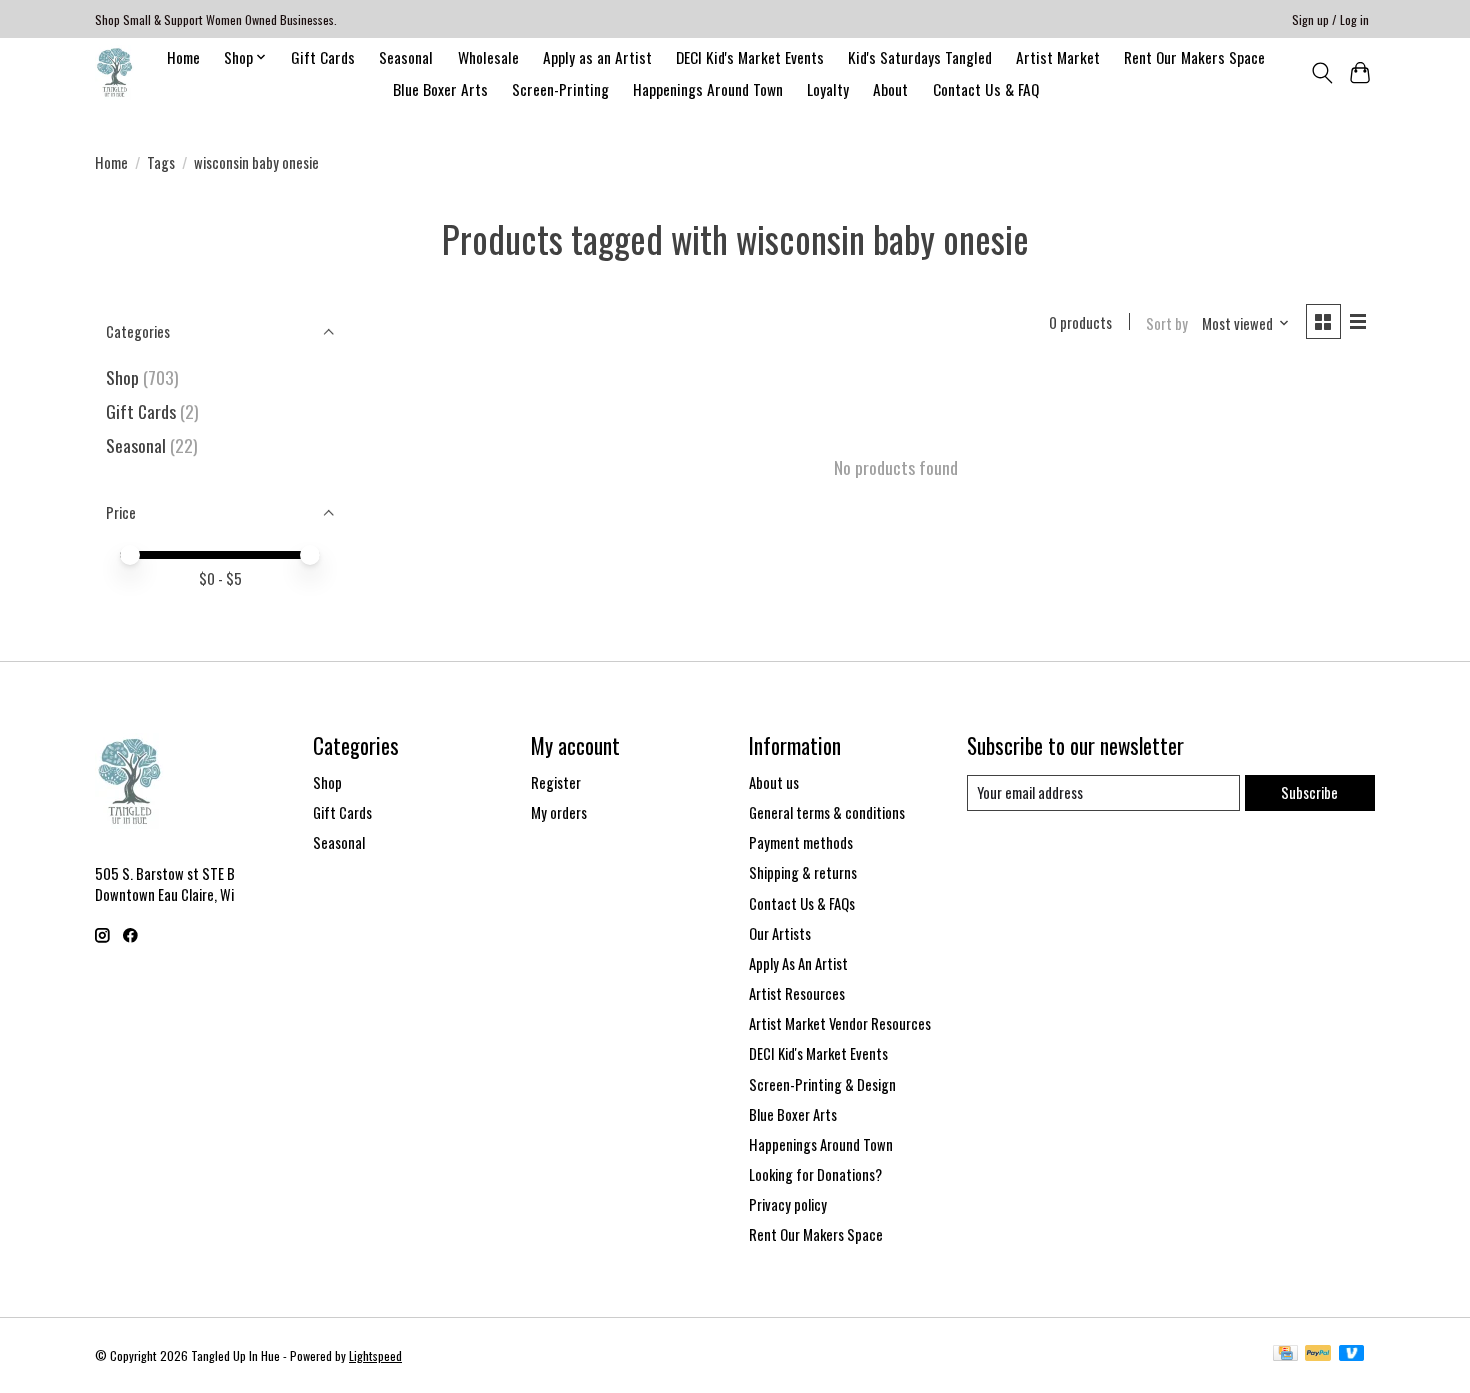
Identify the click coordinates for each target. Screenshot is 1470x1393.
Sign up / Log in (1330, 19)
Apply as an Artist (597, 57)
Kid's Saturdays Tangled (920, 57)
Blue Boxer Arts (440, 89)
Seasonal (406, 57)
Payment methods (801, 842)
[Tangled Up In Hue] (114, 72)
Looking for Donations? (815, 1174)
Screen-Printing (560, 89)
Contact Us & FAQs (802, 903)
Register (556, 782)
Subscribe (1309, 792)
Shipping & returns (803, 872)
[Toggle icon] (1321, 73)
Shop (122, 377)
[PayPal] (1318, 1355)
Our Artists (780, 933)
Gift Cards (323, 57)
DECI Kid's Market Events (750, 57)
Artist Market (1058, 57)
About (890, 89)
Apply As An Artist (798, 963)
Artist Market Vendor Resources (840, 1023)
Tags (161, 162)
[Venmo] (1352, 1355)
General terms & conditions (827, 812)
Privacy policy (788, 1204)
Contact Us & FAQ (986, 89)
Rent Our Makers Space (1194, 57)
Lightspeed (375, 1355)
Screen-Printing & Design (822, 1084)
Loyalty (828, 89)
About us (774, 782)
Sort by (1167, 323)
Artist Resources (797, 993)
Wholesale (488, 57)
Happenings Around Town (708, 89)
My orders (559, 812)
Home (183, 57)
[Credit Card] (1285, 1355)
